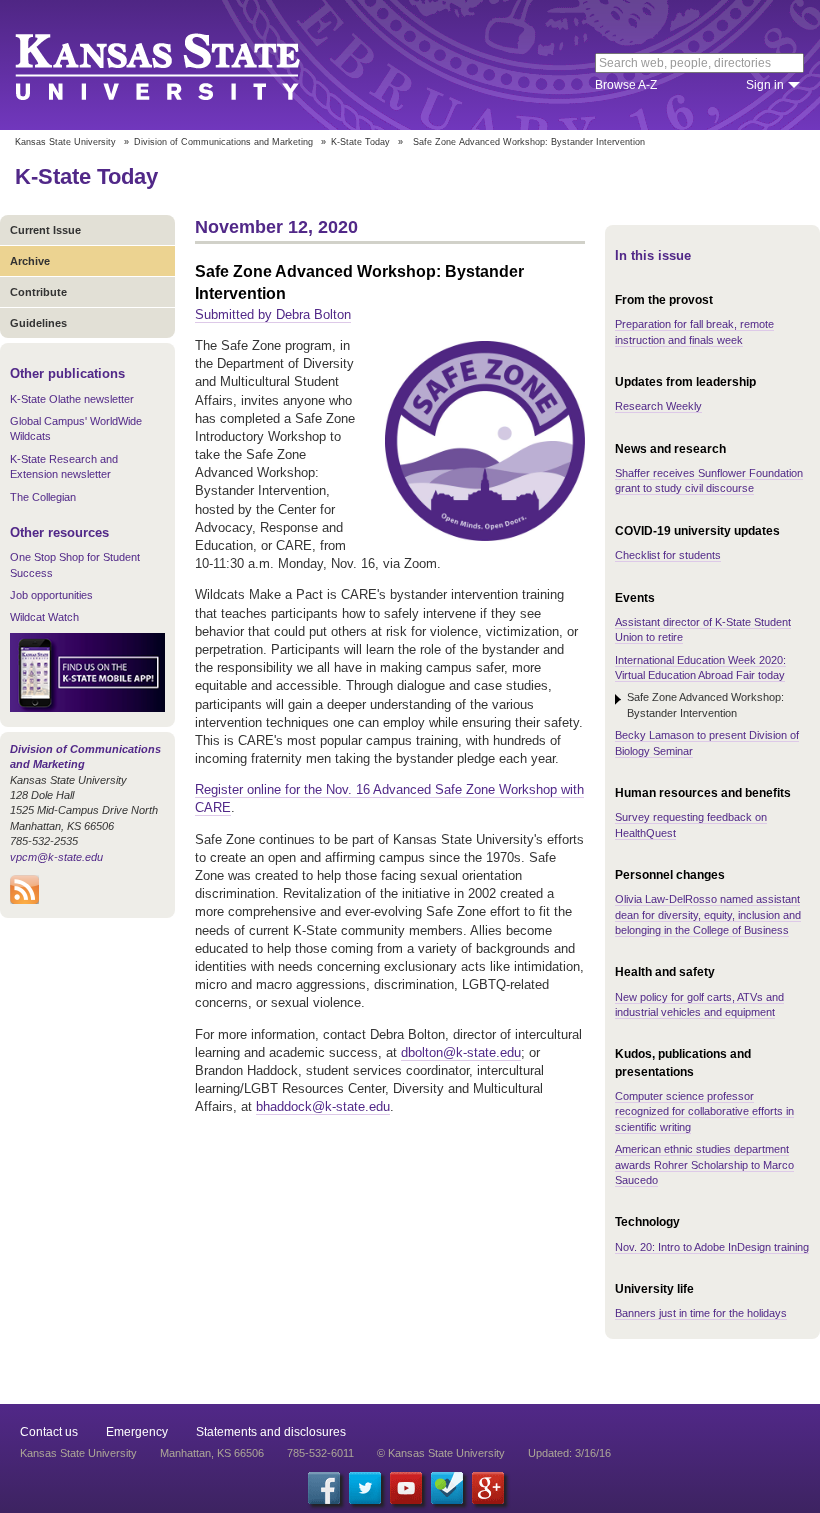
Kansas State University (182, 65)
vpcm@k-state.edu (56, 857)
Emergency (137, 1432)
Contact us (49, 1432)
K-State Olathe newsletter (72, 399)
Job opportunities (51, 595)
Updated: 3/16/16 (569, 1453)
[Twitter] (365, 1488)
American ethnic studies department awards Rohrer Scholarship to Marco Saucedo (704, 1164)
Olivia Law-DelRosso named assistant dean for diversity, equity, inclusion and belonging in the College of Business (708, 914)
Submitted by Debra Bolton (273, 314)
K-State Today (360, 142)
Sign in (765, 85)
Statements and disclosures (271, 1432)
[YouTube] (406, 1488)
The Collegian (43, 497)
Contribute (38, 292)
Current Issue (45, 230)
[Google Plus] (488, 1488)
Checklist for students (668, 555)
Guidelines (38, 323)
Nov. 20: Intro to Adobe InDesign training (712, 1247)
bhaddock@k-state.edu (323, 1106)
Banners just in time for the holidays (701, 1313)
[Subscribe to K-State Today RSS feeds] (24, 900)
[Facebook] (324, 1488)
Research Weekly (658, 406)
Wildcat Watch (44, 617)
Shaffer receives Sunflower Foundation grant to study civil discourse (709, 480)
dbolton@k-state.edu (461, 1052)
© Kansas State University (441, 1453)
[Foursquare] (447, 1488)
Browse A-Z (626, 85)
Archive (30, 261)
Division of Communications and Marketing (223, 142)
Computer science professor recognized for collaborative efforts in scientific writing (704, 1111)
